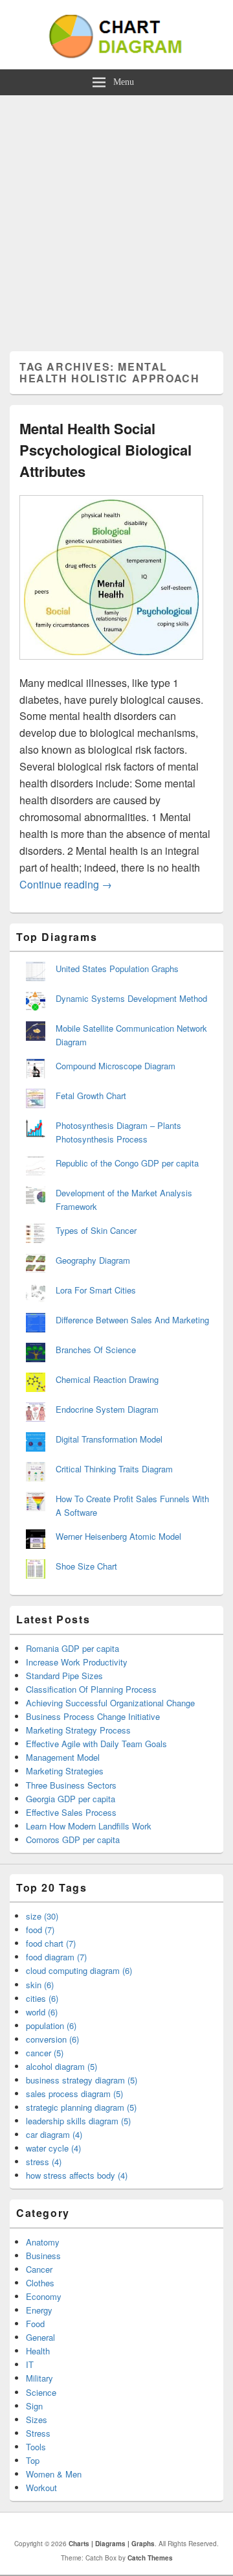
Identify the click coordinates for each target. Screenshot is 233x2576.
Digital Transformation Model (109, 1439)
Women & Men (54, 2474)
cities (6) (42, 1998)
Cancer (39, 2269)
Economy (44, 2296)
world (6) (42, 2012)
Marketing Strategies (65, 1771)
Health (38, 2351)
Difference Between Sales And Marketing (132, 1320)
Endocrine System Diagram (107, 1409)
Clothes (40, 2283)
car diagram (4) (54, 2134)
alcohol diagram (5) (61, 2066)
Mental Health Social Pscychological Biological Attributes (105, 450)
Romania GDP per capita (72, 1648)
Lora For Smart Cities (96, 1290)
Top (33, 2460)
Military (39, 2378)
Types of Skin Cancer (96, 1230)
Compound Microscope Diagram (116, 1066)
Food (35, 2324)
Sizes (37, 2419)
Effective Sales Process (71, 1812)
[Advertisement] (116, 218)
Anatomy (43, 2242)
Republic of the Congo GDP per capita (127, 1163)
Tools (36, 2447)
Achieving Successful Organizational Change (110, 1703)
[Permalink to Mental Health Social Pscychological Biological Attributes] (111, 666)
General (40, 2337)
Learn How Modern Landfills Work (89, 1826)
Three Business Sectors (71, 1785)
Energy (39, 2310)
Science (41, 2392)
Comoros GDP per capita (73, 1839)
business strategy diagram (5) (82, 2080)
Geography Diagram (93, 1260)
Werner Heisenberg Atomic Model (118, 1536)
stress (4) (44, 2162)
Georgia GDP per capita (71, 1799)
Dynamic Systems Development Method (131, 998)
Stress (38, 2433)
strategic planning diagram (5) (81, 2107)
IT (30, 2364)
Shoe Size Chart (86, 1566)
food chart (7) (51, 1943)
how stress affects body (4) (77, 2175)
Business (43, 2256)
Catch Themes (150, 2558)
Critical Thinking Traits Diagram (114, 1469)
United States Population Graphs (117, 969)
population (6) (51, 2025)
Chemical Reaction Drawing (107, 1379)
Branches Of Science (96, 1350)
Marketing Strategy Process (78, 1730)
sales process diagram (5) (74, 2094)
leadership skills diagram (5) (78, 2121)
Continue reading (66, 884)
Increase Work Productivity (77, 1662)
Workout (41, 2488)
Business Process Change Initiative (93, 1716)
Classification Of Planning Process (91, 1689)
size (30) (42, 1916)
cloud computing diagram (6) (79, 1970)
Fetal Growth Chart (91, 1096)
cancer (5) (45, 2053)
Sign (34, 2406)
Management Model (63, 1757)
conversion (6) (52, 2039)
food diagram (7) (56, 1957)
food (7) (40, 1930)
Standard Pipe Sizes (64, 1676)
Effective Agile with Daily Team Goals (96, 1744)
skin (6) (40, 1985)
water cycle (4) (53, 2148)
